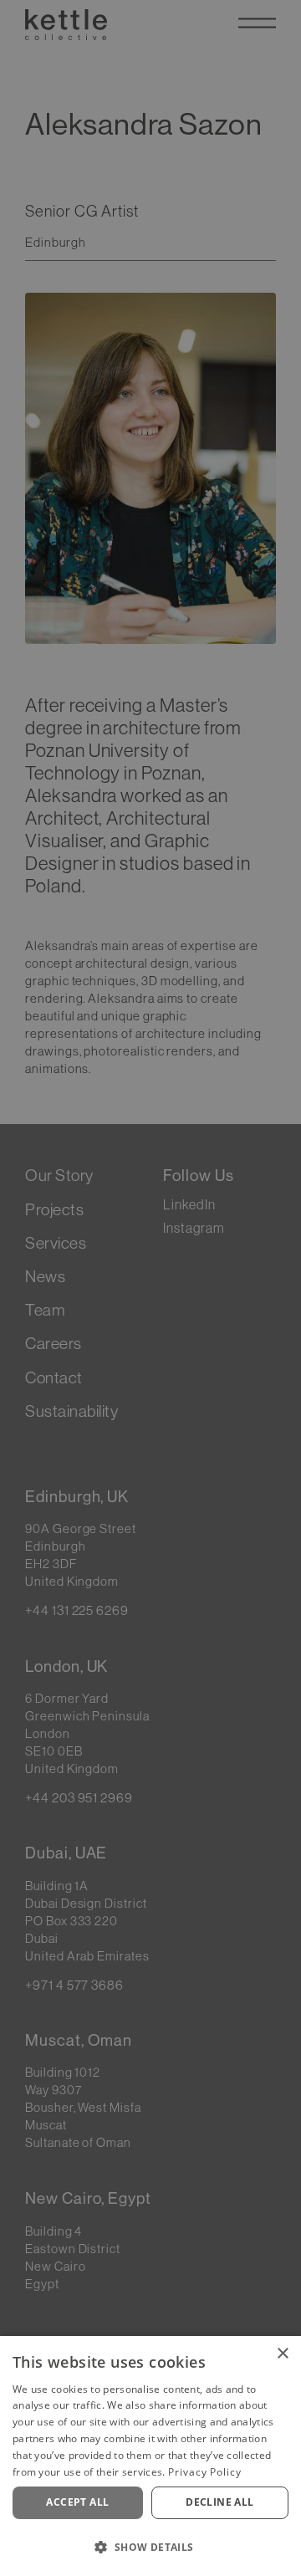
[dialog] (150, 2456)
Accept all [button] (77, 2502)
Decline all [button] (219, 2502)
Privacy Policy (205, 2472)
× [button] (282, 2354)
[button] (150, 2547)
